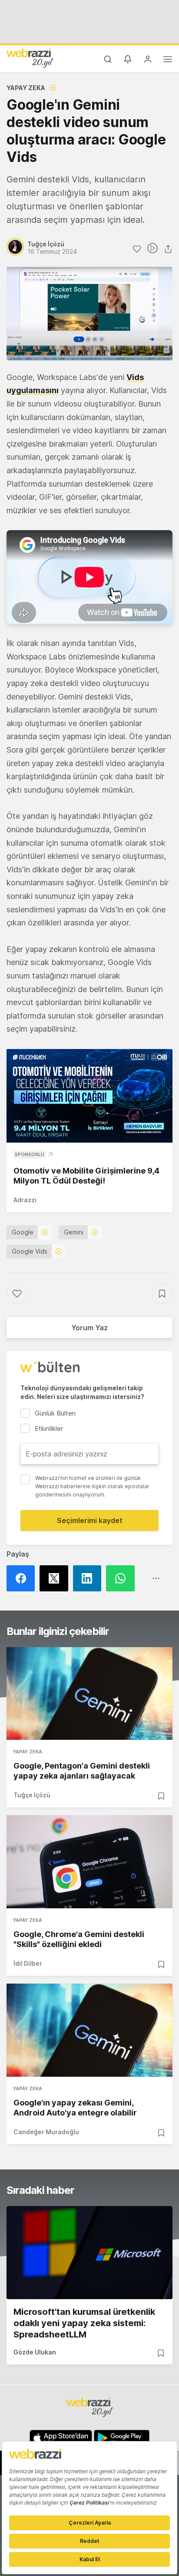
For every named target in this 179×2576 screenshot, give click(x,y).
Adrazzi (25, 1200)
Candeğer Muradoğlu (46, 2132)
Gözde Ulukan (35, 2352)
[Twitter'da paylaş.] (56, 1578)
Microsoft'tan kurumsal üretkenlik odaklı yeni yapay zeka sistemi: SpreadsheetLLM (84, 2323)
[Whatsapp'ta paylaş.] (123, 1578)
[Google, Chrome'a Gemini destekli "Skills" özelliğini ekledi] (89, 1862)
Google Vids (30, 1251)
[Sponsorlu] (89, 1096)
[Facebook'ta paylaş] (23, 1578)
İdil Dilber (28, 1963)
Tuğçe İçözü (32, 1795)
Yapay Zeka (26, 88)
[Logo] (30, 58)
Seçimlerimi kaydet (90, 1520)
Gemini (74, 1232)
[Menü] (168, 61)
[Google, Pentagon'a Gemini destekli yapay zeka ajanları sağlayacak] (89, 1694)
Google (23, 1232)
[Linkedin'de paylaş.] (89, 1578)
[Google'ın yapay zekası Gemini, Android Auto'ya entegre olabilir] (89, 2030)
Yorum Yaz (89, 1328)
